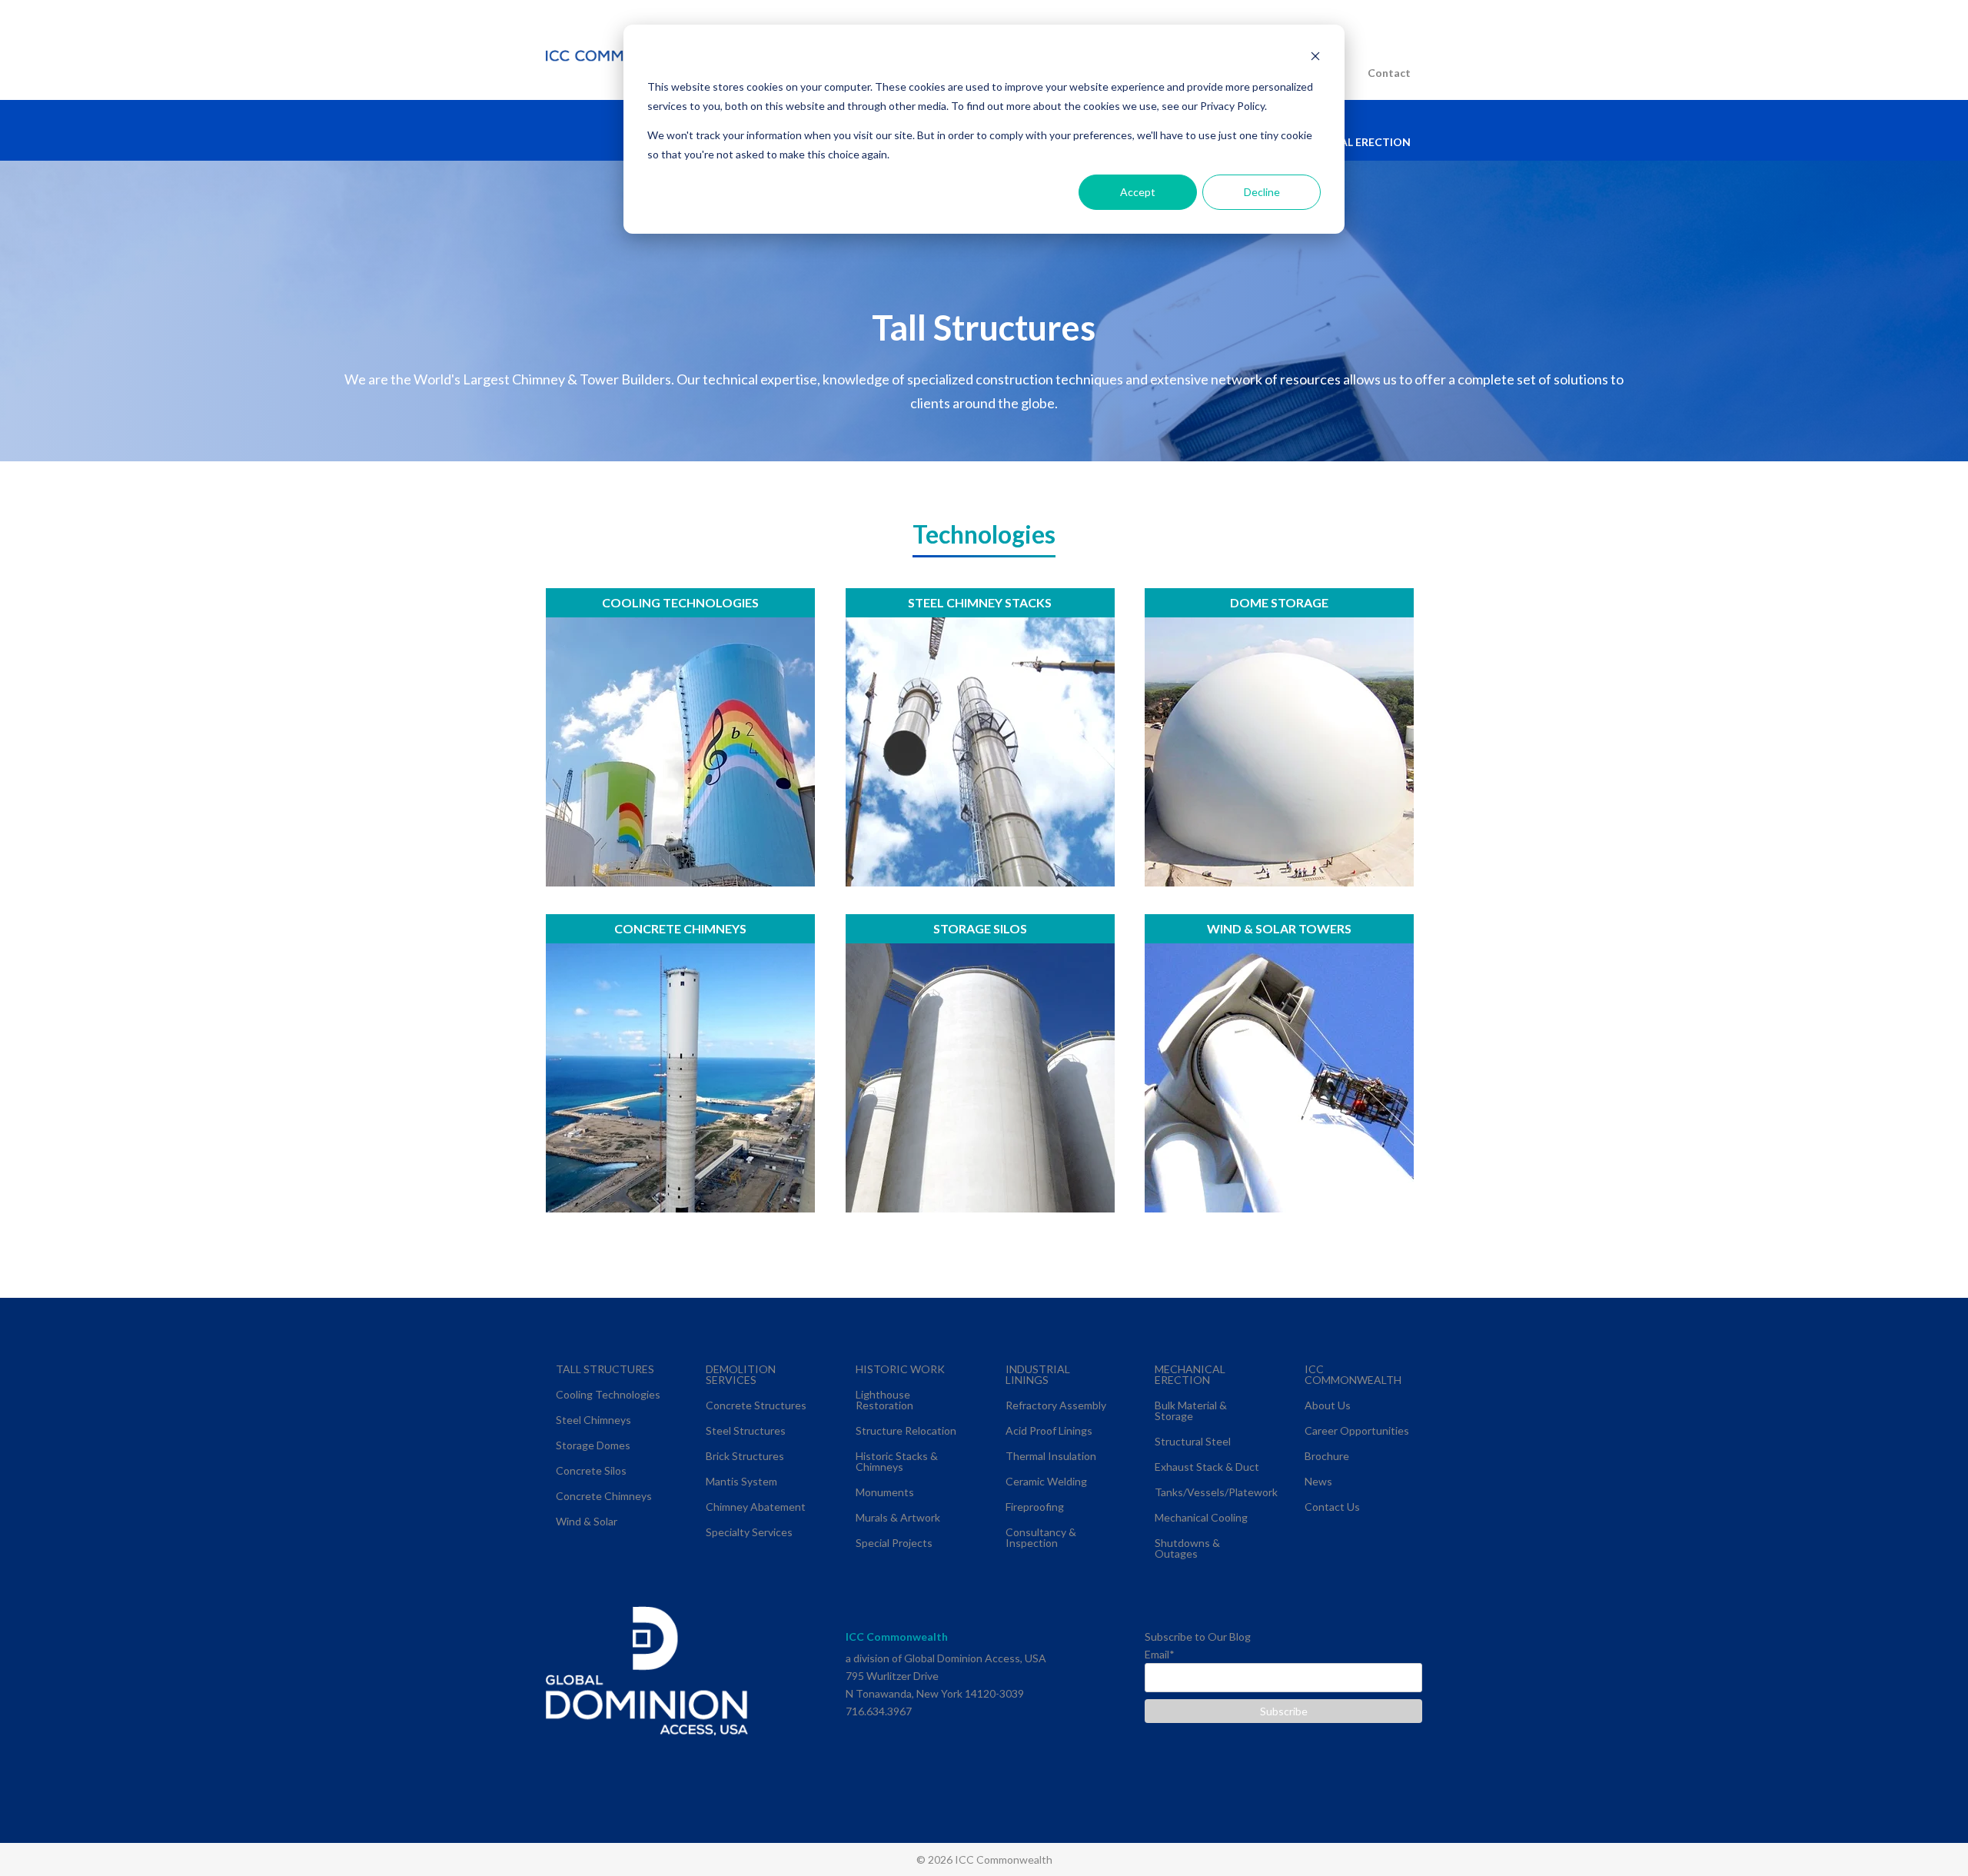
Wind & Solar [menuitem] (587, 1521)
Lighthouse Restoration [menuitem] (884, 1400)
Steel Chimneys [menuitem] (593, 1420)
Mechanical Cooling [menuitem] (1201, 1517)
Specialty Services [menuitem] (749, 1532)
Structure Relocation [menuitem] (906, 1430)
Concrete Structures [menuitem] (756, 1405)
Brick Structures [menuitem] (745, 1456)
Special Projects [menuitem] (894, 1543)
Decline (1262, 192)
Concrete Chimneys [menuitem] (604, 1496)
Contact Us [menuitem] (1332, 1507)
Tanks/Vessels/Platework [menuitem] (1216, 1492)
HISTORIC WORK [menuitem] (900, 1369)
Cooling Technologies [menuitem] (608, 1394)
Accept (1138, 192)
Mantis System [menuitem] (741, 1481)
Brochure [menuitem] (1327, 1456)
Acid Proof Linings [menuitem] (1049, 1430)
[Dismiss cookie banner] (1315, 58)
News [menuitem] (1318, 1481)
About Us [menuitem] (1328, 1405)
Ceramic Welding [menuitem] (1046, 1481)
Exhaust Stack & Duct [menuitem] (1207, 1467)
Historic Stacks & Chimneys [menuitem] (897, 1461)
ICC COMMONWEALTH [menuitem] (1353, 1374)
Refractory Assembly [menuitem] (1056, 1405)
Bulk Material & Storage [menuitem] (1191, 1410)
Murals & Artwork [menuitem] (898, 1517)
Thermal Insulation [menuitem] (1051, 1456)
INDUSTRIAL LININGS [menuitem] (1038, 1374)
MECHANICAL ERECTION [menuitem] (1346, 142)
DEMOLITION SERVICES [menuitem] (741, 1374)
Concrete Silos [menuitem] (591, 1470)
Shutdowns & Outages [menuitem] (1187, 1548)
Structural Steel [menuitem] (1193, 1441)
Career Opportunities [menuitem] (1357, 1430)
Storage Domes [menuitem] (593, 1445)
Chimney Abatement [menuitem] (756, 1507)
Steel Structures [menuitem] (746, 1430)
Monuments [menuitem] (885, 1492)
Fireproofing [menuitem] (1035, 1507)
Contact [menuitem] (1389, 73)
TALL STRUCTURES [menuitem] (605, 1369)
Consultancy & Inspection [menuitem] (1041, 1537)
